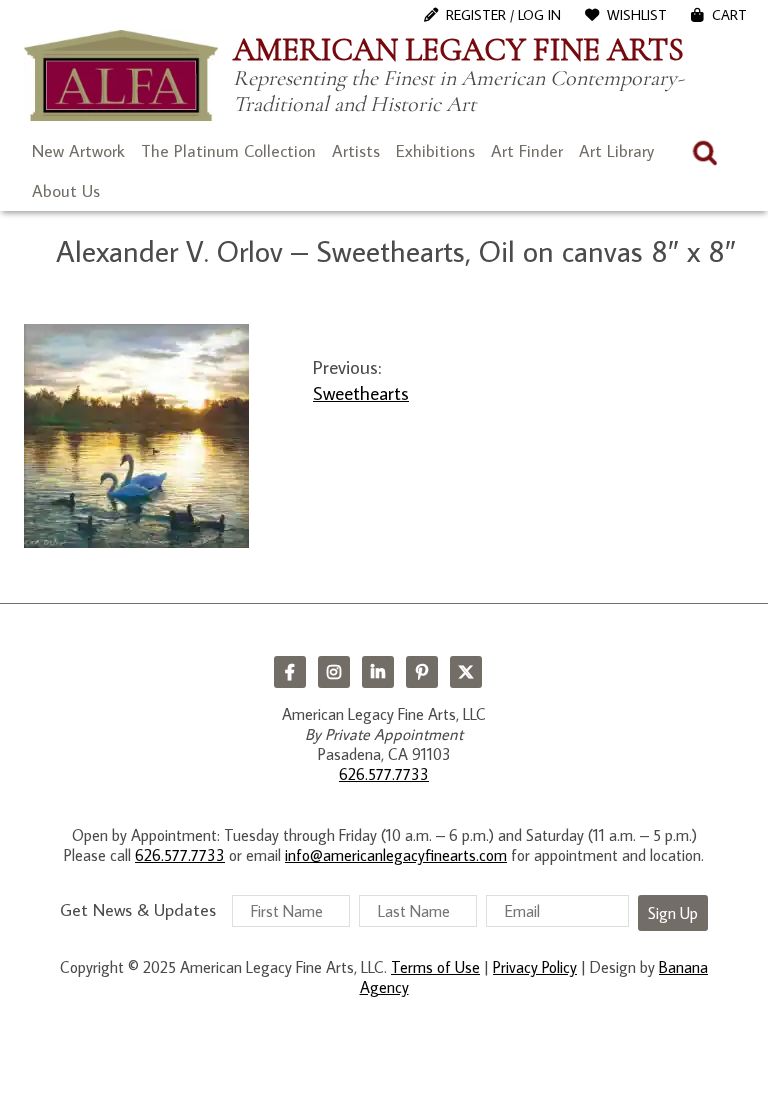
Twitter (466, 672)
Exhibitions (435, 151)
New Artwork (78, 151)
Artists (356, 151)
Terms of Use (435, 967)
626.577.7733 (384, 774)
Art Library (616, 151)
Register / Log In (503, 15)
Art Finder (527, 151)
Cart (729, 15)
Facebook (290, 672)
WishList (637, 15)
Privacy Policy (535, 967)
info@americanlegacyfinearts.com (396, 855)
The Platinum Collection (228, 151)
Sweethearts (361, 392)
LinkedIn (378, 672)
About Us (66, 191)
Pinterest (422, 672)
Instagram (334, 672)
